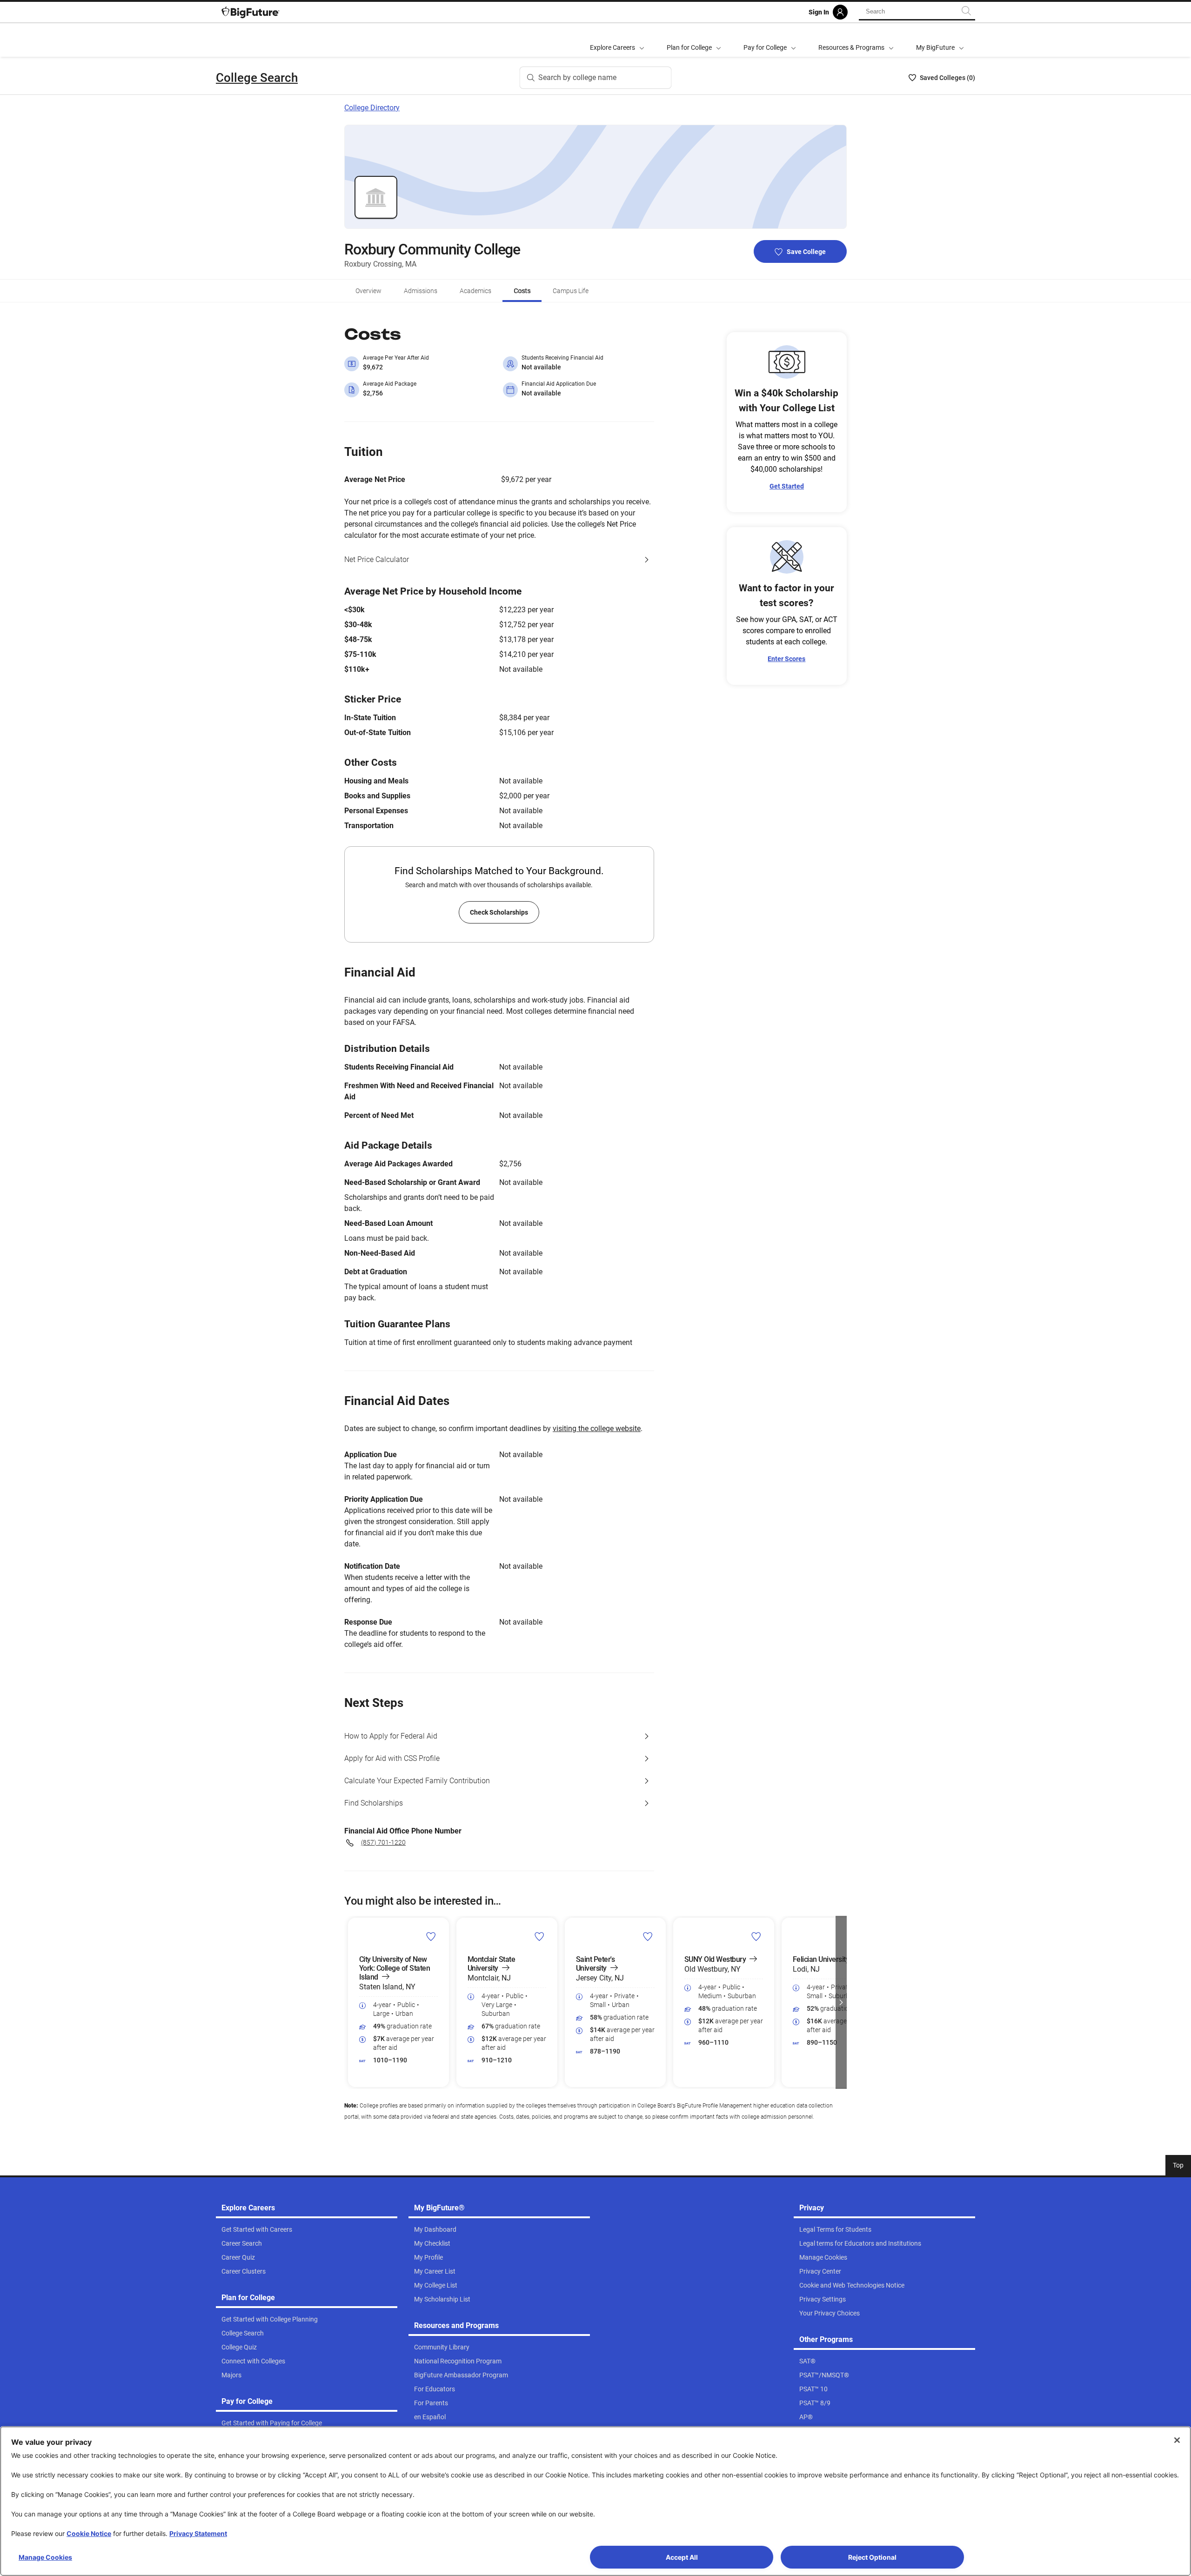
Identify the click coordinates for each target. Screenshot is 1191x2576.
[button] (350, 2002)
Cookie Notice (89, 2533)
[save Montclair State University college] (539, 1936)
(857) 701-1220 (383, 1842)
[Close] (1177, 2440)
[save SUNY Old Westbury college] (756, 1936)
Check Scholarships (499, 912)
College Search (257, 78)
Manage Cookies (45, 2557)
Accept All (682, 2557)
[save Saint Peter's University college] (648, 1936)
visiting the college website (597, 1429)
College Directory (372, 108)
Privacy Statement (198, 2533)
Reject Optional (872, 2557)
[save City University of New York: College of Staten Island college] (431, 1936)
